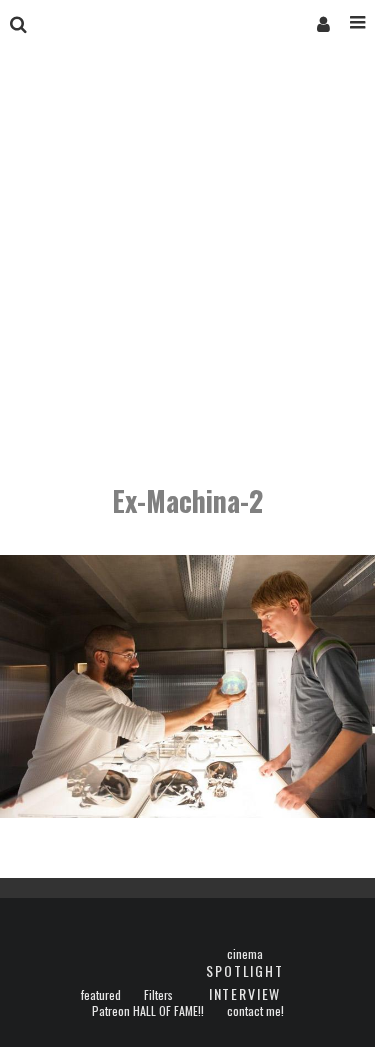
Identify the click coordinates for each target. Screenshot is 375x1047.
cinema (245, 954)
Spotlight (244, 970)
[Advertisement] (187, 268)
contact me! (255, 1011)
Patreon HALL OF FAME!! (148, 1011)
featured (101, 995)
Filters (158, 995)
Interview (245, 993)
